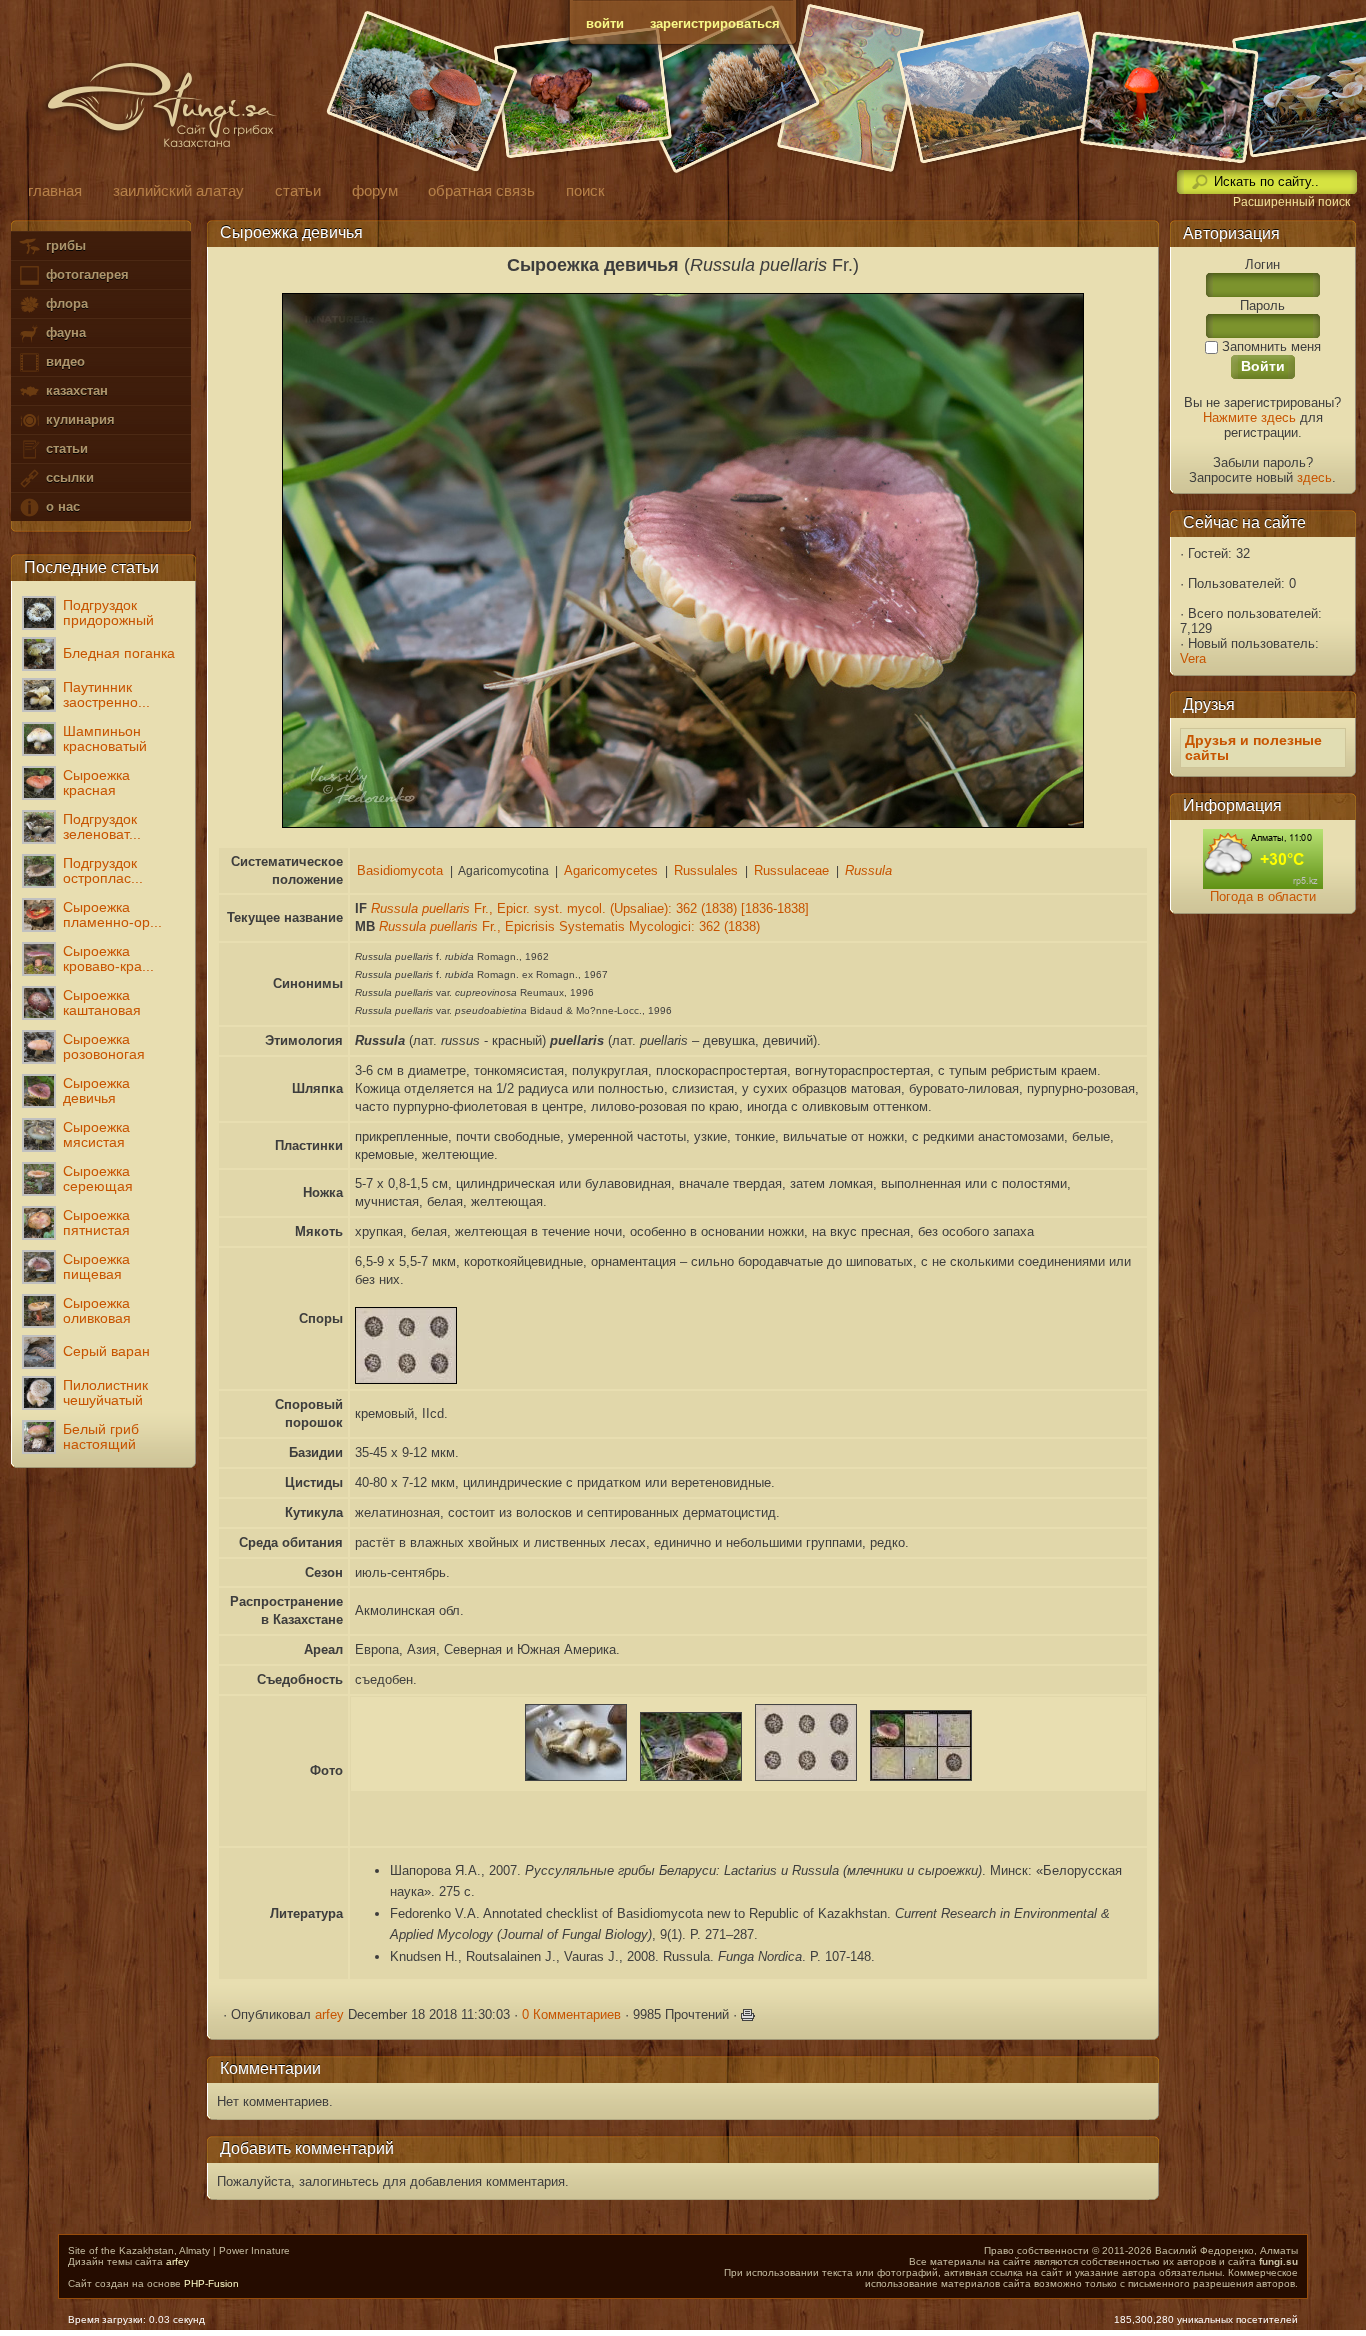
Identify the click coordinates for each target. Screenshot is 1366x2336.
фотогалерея (85, 274)
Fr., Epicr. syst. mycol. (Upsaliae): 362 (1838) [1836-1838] (590, 908)
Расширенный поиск (1291, 202)
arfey (329, 2014)
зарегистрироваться (715, 23)
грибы (64, 245)
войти (605, 23)
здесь (1314, 477)
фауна (64, 332)
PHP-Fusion (211, 2283)
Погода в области (1263, 896)
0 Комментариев (571, 2014)
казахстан (75, 390)
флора (65, 303)
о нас (61, 506)
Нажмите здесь (1249, 417)
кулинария (78, 419)
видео (63, 361)
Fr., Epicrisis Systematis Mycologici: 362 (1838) (569, 926)
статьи (65, 448)
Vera (1193, 658)
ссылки (68, 477)
